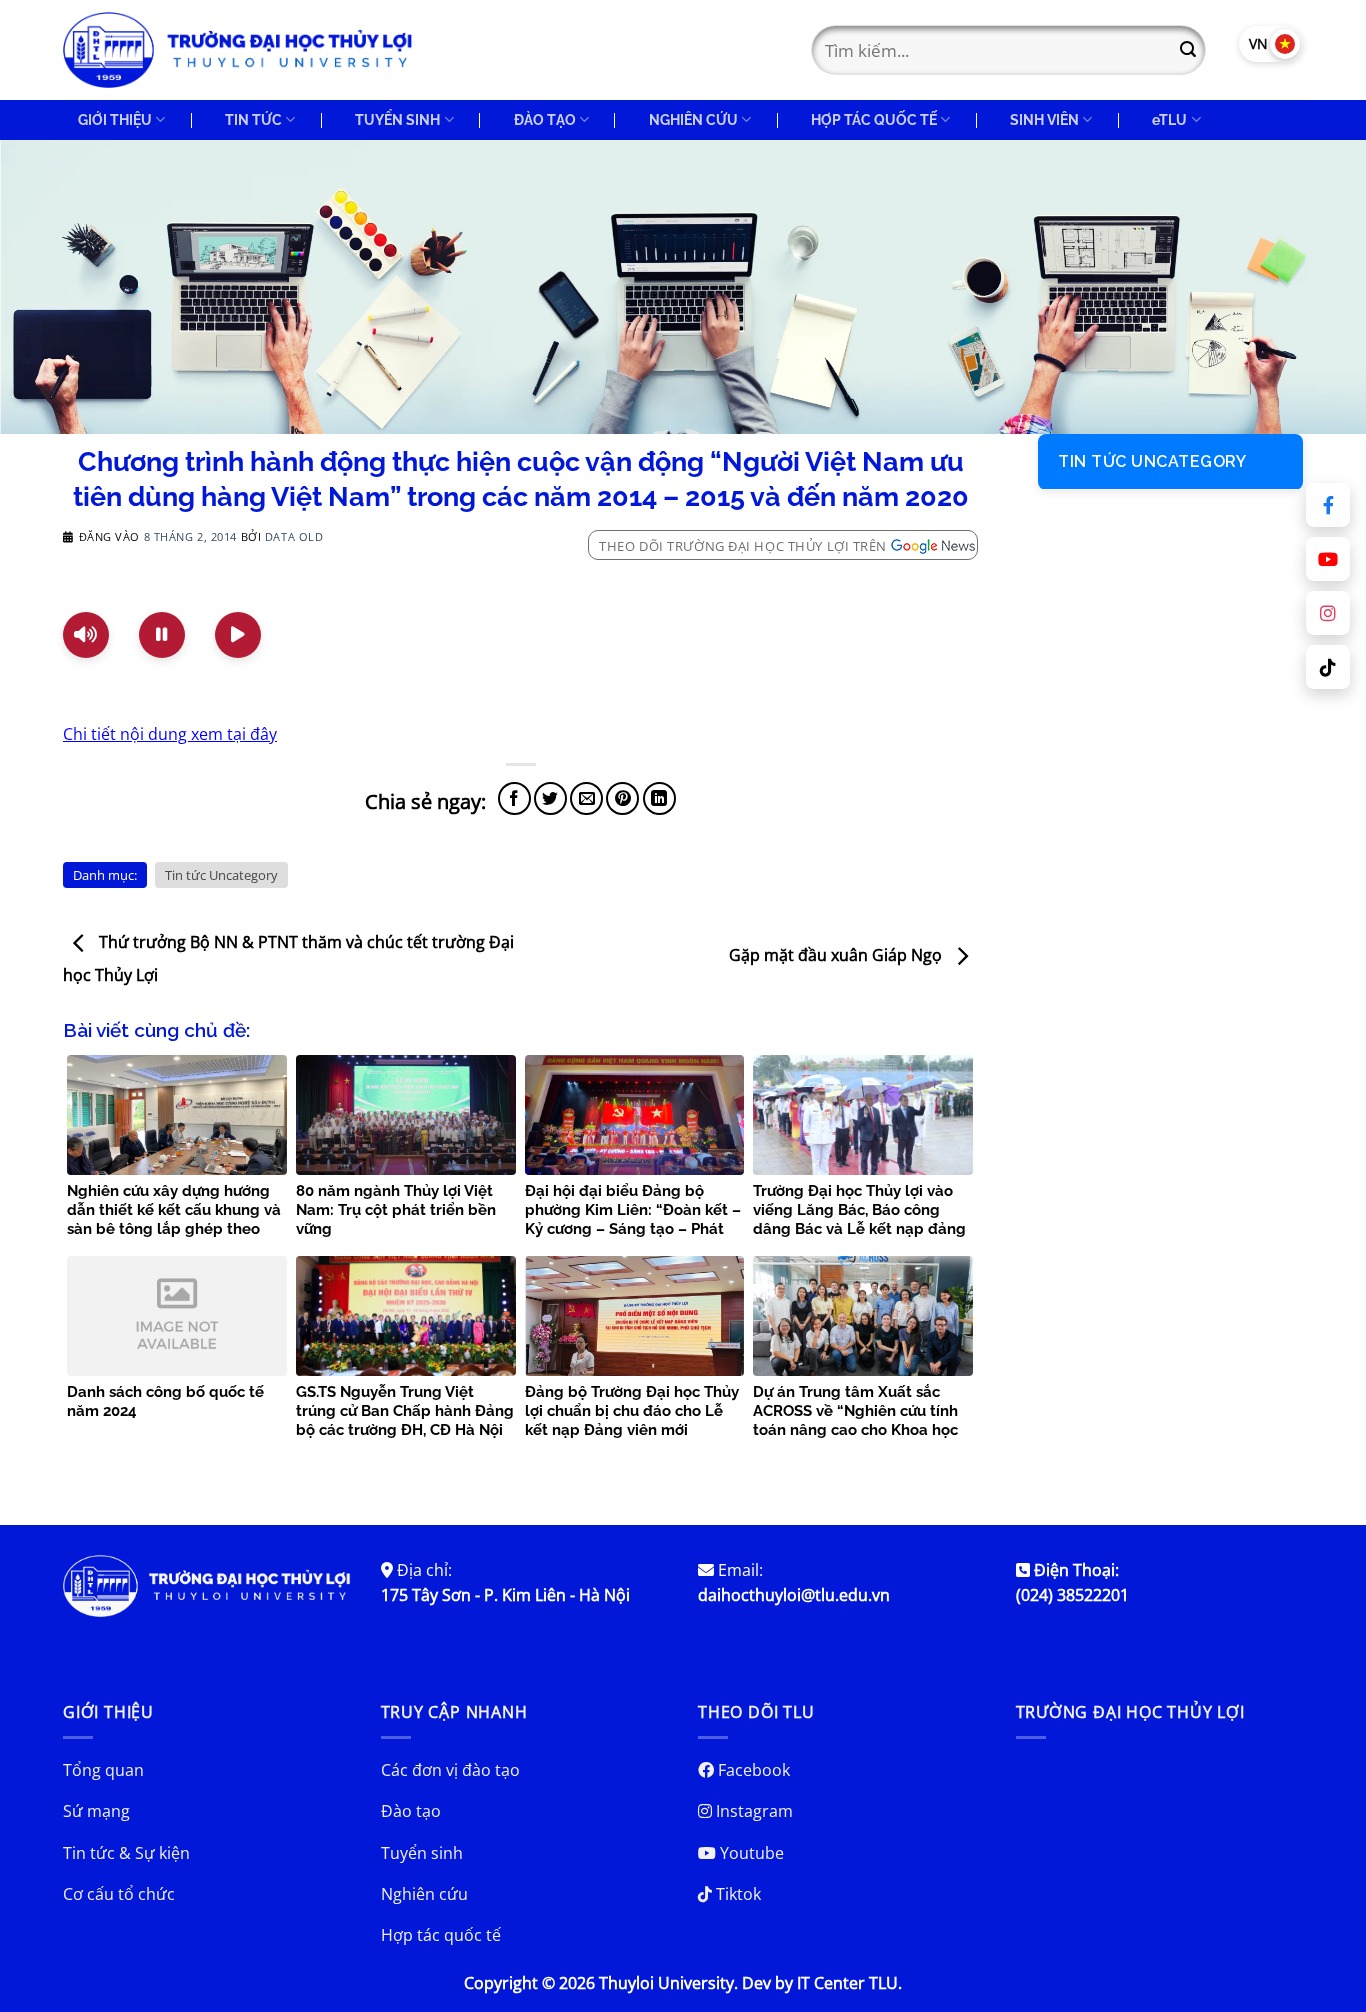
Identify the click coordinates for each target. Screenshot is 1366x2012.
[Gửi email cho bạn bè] (586, 798)
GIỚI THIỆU (115, 119)
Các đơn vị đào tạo (450, 1770)
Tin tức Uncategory (221, 875)
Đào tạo (411, 1811)
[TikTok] (1328, 667)
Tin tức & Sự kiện (126, 1853)
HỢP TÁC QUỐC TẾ (874, 119)
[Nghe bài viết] (86, 635)
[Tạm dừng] (162, 635)
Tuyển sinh (422, 1853)
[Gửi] (1188, 50)
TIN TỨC (253, 119)
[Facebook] (1328, 505)
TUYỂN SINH (397, 119)
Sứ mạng (96, 1811)
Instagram (752, 1811)
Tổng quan (103, 1770)
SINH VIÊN (1044, 119)
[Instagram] (1328, 613)
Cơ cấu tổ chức (119, 1894)
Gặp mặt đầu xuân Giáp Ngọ (837, 955)
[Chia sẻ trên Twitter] (550, 798)
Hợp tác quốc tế (441, 1935)
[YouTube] (1328, 559)
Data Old (294, 536)
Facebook (752, 1770)
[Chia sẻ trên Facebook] (514, 798)
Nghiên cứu (424, 1894)
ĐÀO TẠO (545, 119)
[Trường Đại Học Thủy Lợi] (238, 50)
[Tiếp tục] (238, 635)
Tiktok (736, 1894)
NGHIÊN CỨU (693, 119)
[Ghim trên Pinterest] (622, 798)
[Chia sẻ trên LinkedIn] (659, 798)
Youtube (750, 1853)
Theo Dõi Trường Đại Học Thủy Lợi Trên (743, 546)
